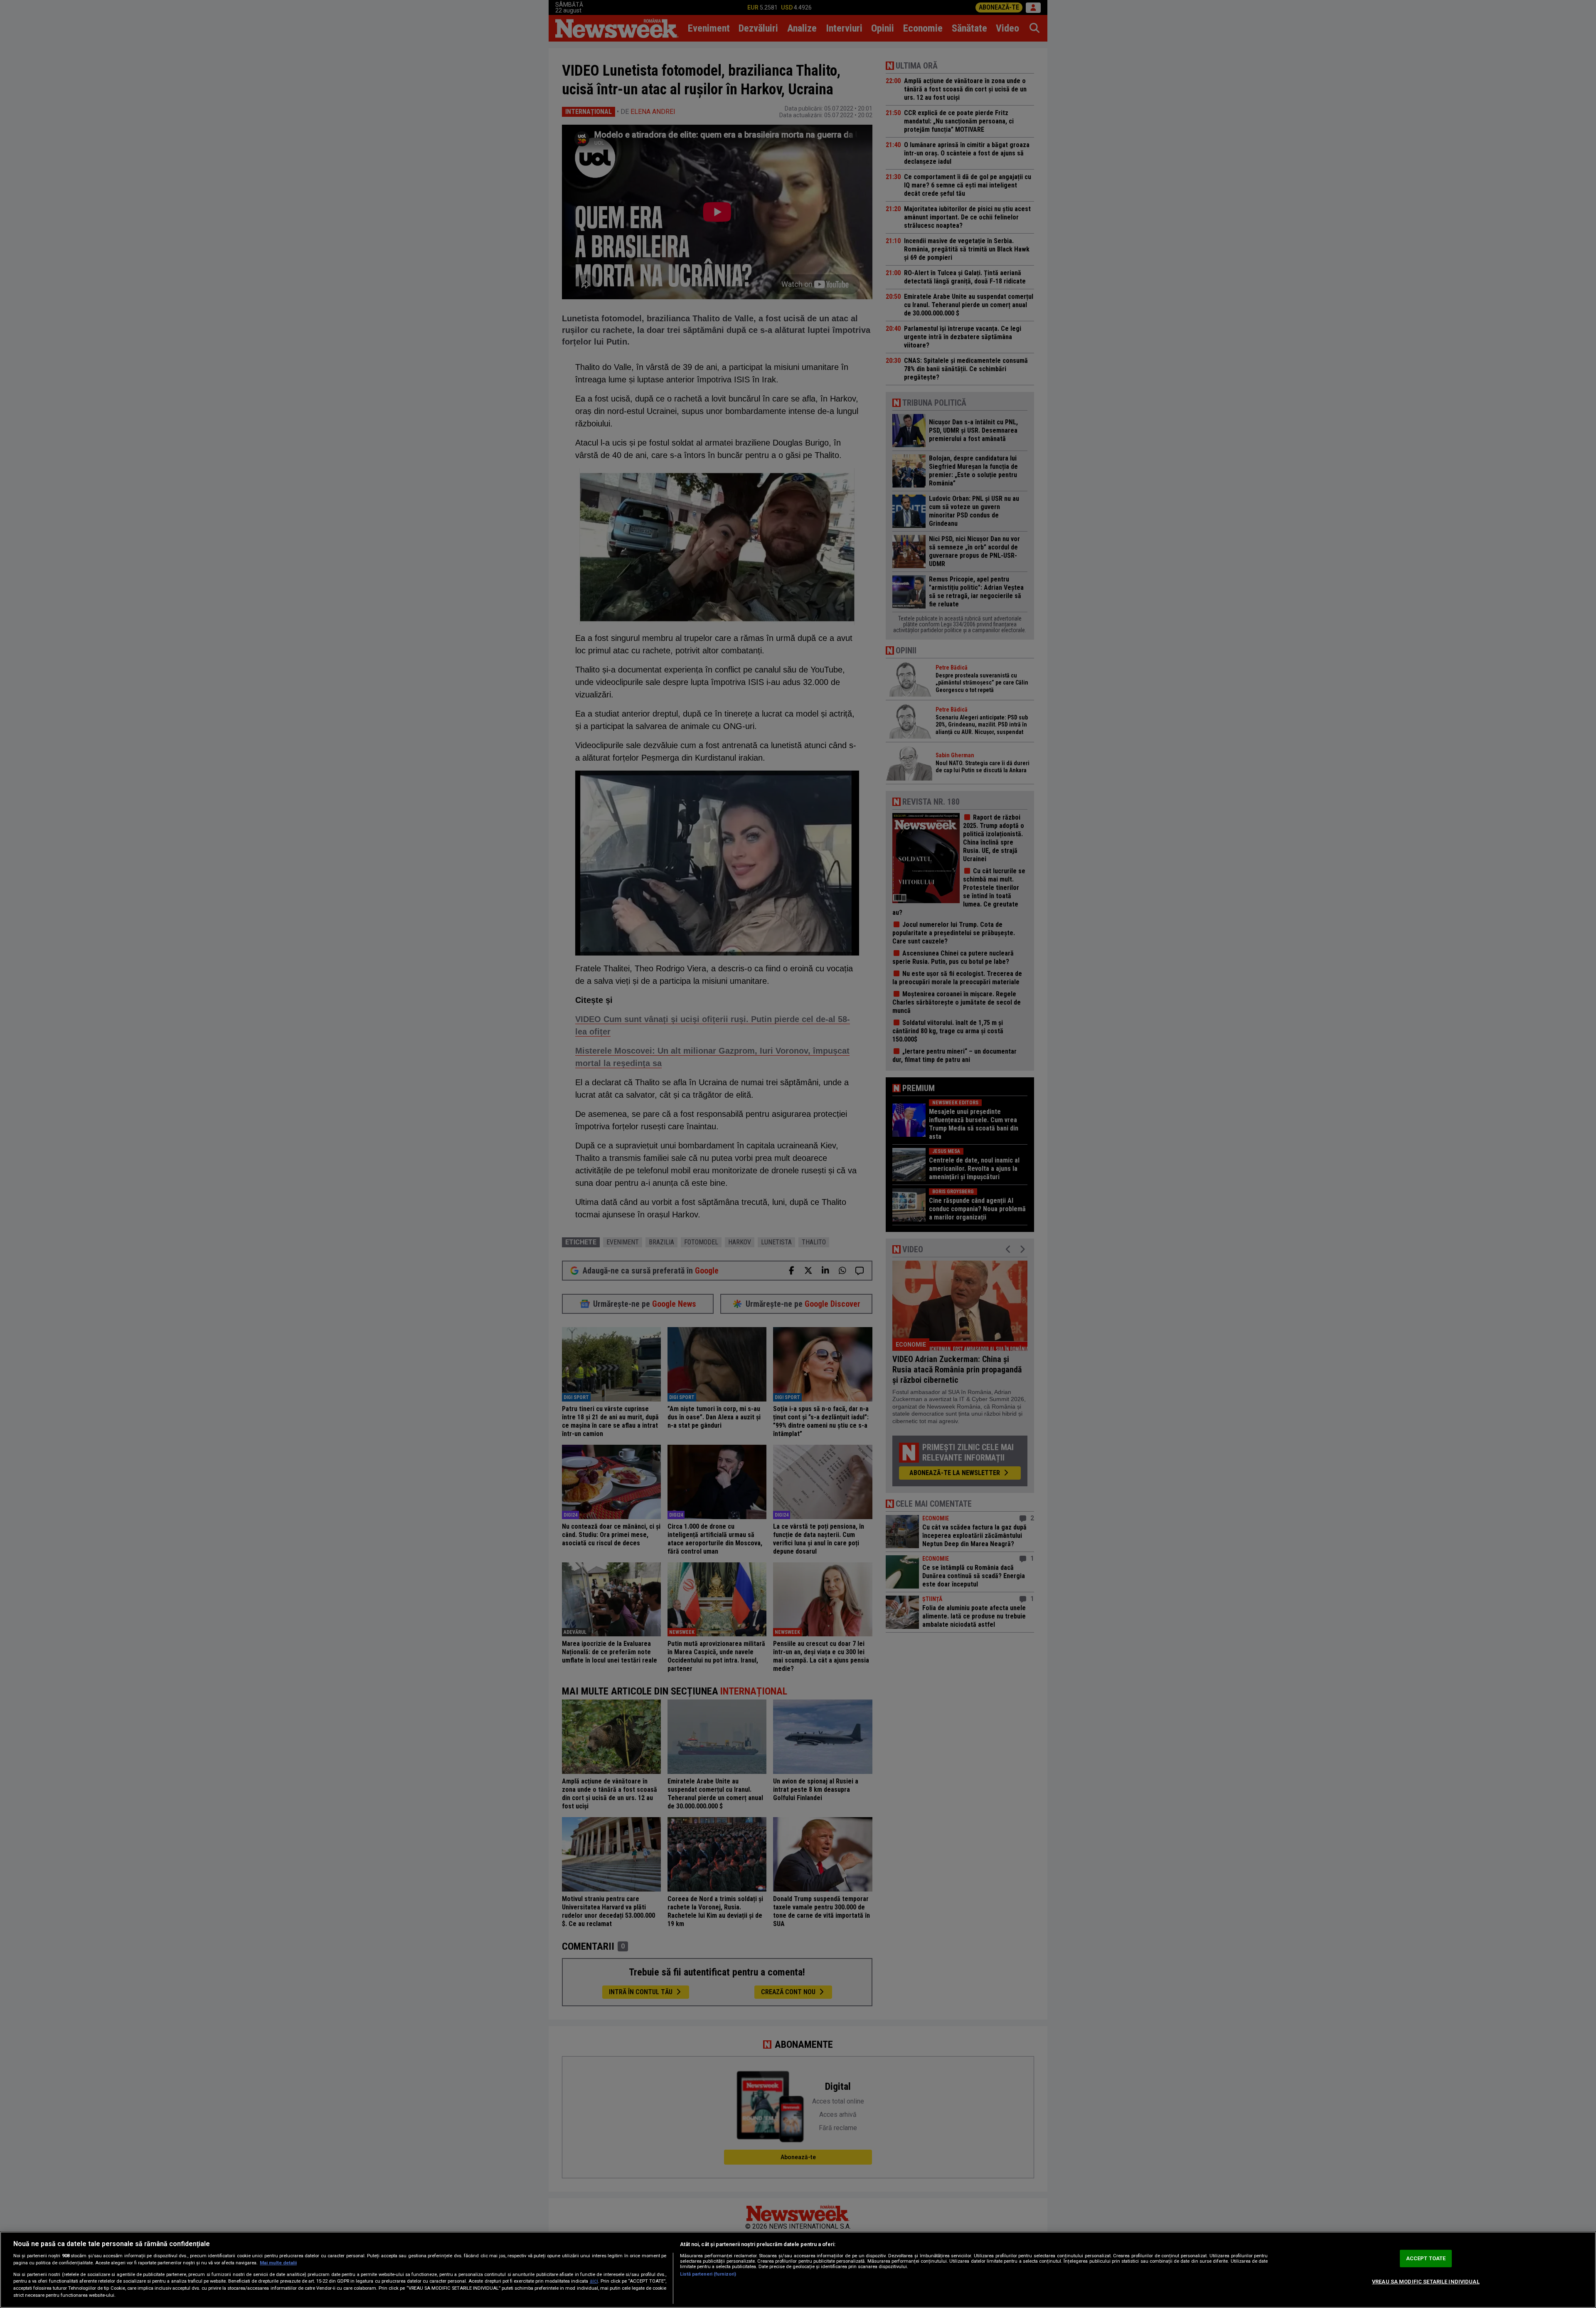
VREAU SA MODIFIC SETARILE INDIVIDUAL (1426, 2282)
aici (594, 2281)
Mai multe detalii (278, 2263)
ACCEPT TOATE (1426, 2258)
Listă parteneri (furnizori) (708, 2274)
